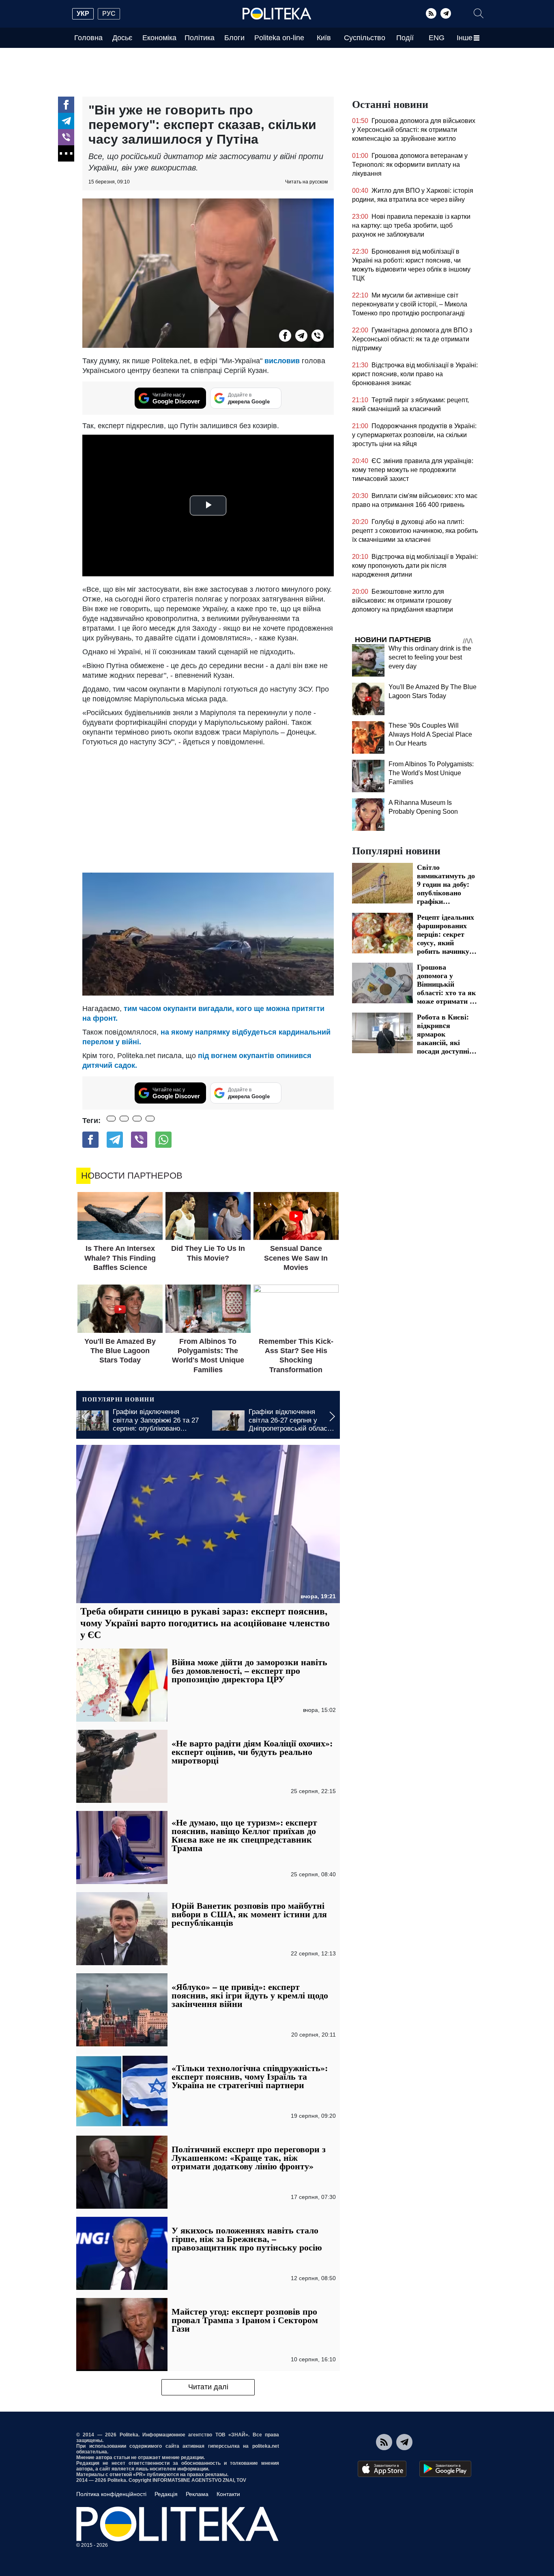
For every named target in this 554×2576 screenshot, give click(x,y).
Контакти (228, 2494)
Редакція (166, 2494)
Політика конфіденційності (111, 2494)
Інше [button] (465, 38)
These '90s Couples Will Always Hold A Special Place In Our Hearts (430, 734)
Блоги (234, 38)
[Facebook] (66, 105)
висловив (282, 361)
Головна (88, 38)
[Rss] (431, 13)
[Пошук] (479, 13)
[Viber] (66, 137)
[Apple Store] (382, 2469)
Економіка (159, 38)
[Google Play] (445, 2469)
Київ (324, 38)
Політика (200, 38)
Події (405, 38)
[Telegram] (446, 13)
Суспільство (365, 38)
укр (83, 14)
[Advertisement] (208, 808)
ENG (437, 38)
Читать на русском (306, 182)
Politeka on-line (279, 38)
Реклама (197, 2494)
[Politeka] (277, 14)
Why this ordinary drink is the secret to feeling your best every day (430, 657)
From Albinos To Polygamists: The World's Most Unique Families (431, 773)
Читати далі (208, 2387)
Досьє (122, 38)
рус (109, 14)
